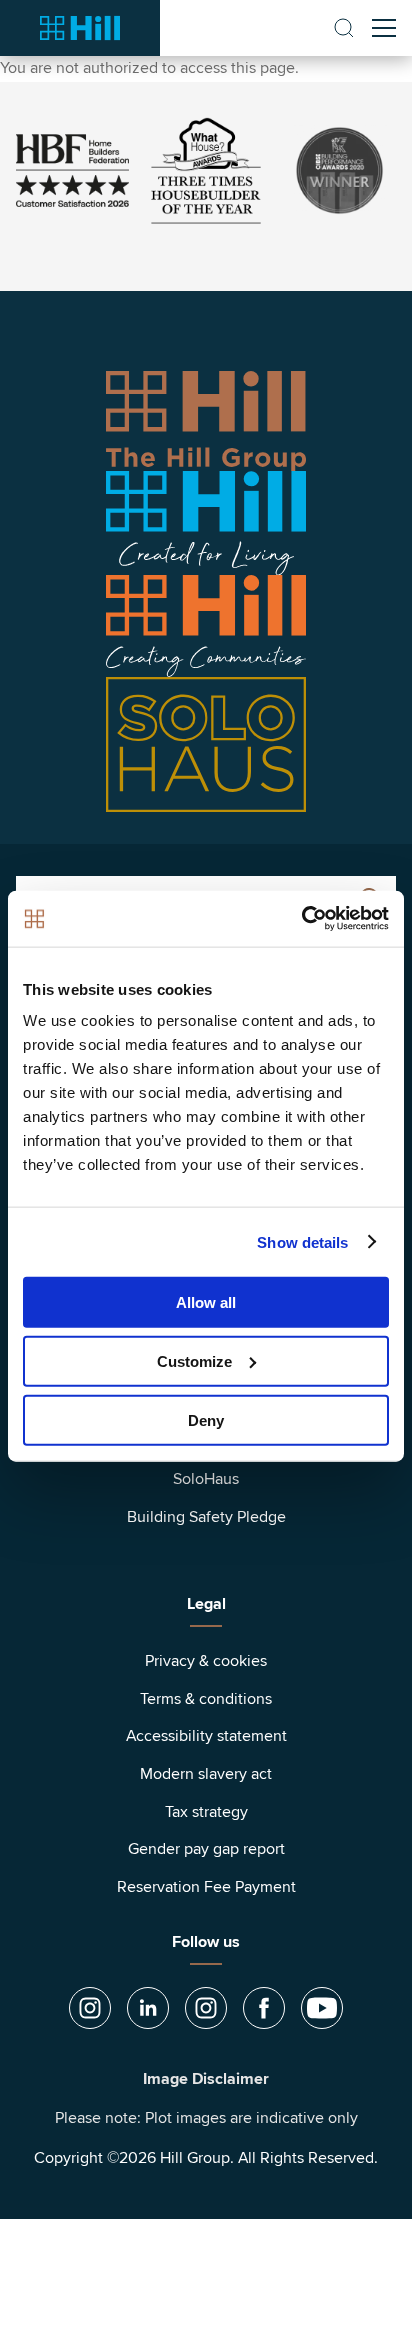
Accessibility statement (206, 1736)
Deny (206, 1419)
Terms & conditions (206, 1699)
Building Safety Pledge (206, 1517)
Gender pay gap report (206, 1849)
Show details (302, 1241)
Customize (194, 1360)
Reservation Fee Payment (206, 1887)
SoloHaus (206, 1479)
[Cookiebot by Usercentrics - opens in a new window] (301, 919)
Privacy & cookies (206, 1661)
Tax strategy (206, 1812)
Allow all (206, 1302)
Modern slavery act (206, 1774)
